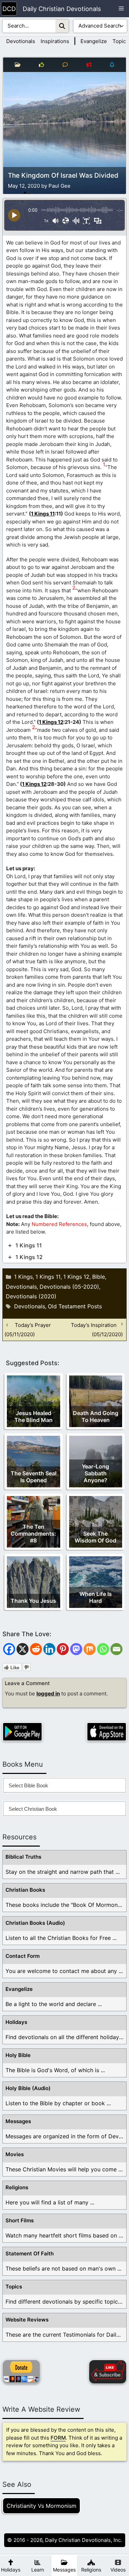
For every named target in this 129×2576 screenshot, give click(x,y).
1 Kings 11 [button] (29, 1245)
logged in (48, 1694)
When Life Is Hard (96, 1597)
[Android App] (22, 1732)
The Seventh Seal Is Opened (34, 1477)
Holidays (16, 2022)
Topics (121, 41)
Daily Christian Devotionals (62, 9)
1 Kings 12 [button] (29, 1257)
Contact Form (23, 1956)
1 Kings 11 (43, 514)
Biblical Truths (23, 1857)
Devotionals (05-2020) (69, 1287)
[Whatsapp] (103, 1649)
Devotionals (21, 41)
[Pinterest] (63, 1649)
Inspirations (55, 41)
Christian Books (25, 1890)
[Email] (116, 1649)
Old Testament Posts (75, 1306)
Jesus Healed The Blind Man (34, 1416)
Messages (18, 2121)
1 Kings (23, 1277)
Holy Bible (18, 2055)
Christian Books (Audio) (35, 1923)
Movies (15, 2154)
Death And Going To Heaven (96, 1416)
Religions (17, 2187)
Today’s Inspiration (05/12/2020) (97, 1330)
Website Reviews (27, 2320)
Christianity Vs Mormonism (41, 2506)
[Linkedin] (49, 1649)
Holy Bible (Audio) (28, 2088)
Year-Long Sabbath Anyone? (95, 1473)
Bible (99, 1277)
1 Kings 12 (51, 722)
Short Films (20, 2220)
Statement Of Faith (30, 2253)
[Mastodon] (76, 1649)
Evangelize (94, 41)
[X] (23, 1649)
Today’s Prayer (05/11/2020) (28, 1330)
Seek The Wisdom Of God (95, 1537)
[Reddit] (36, 1649)
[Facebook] (9, 1649)
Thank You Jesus (33, 1601)
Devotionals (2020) (31, 1296)
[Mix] (90, 1649)
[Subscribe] (108, 2372)
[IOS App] (107, 1732)
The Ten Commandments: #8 (33, 1534)
